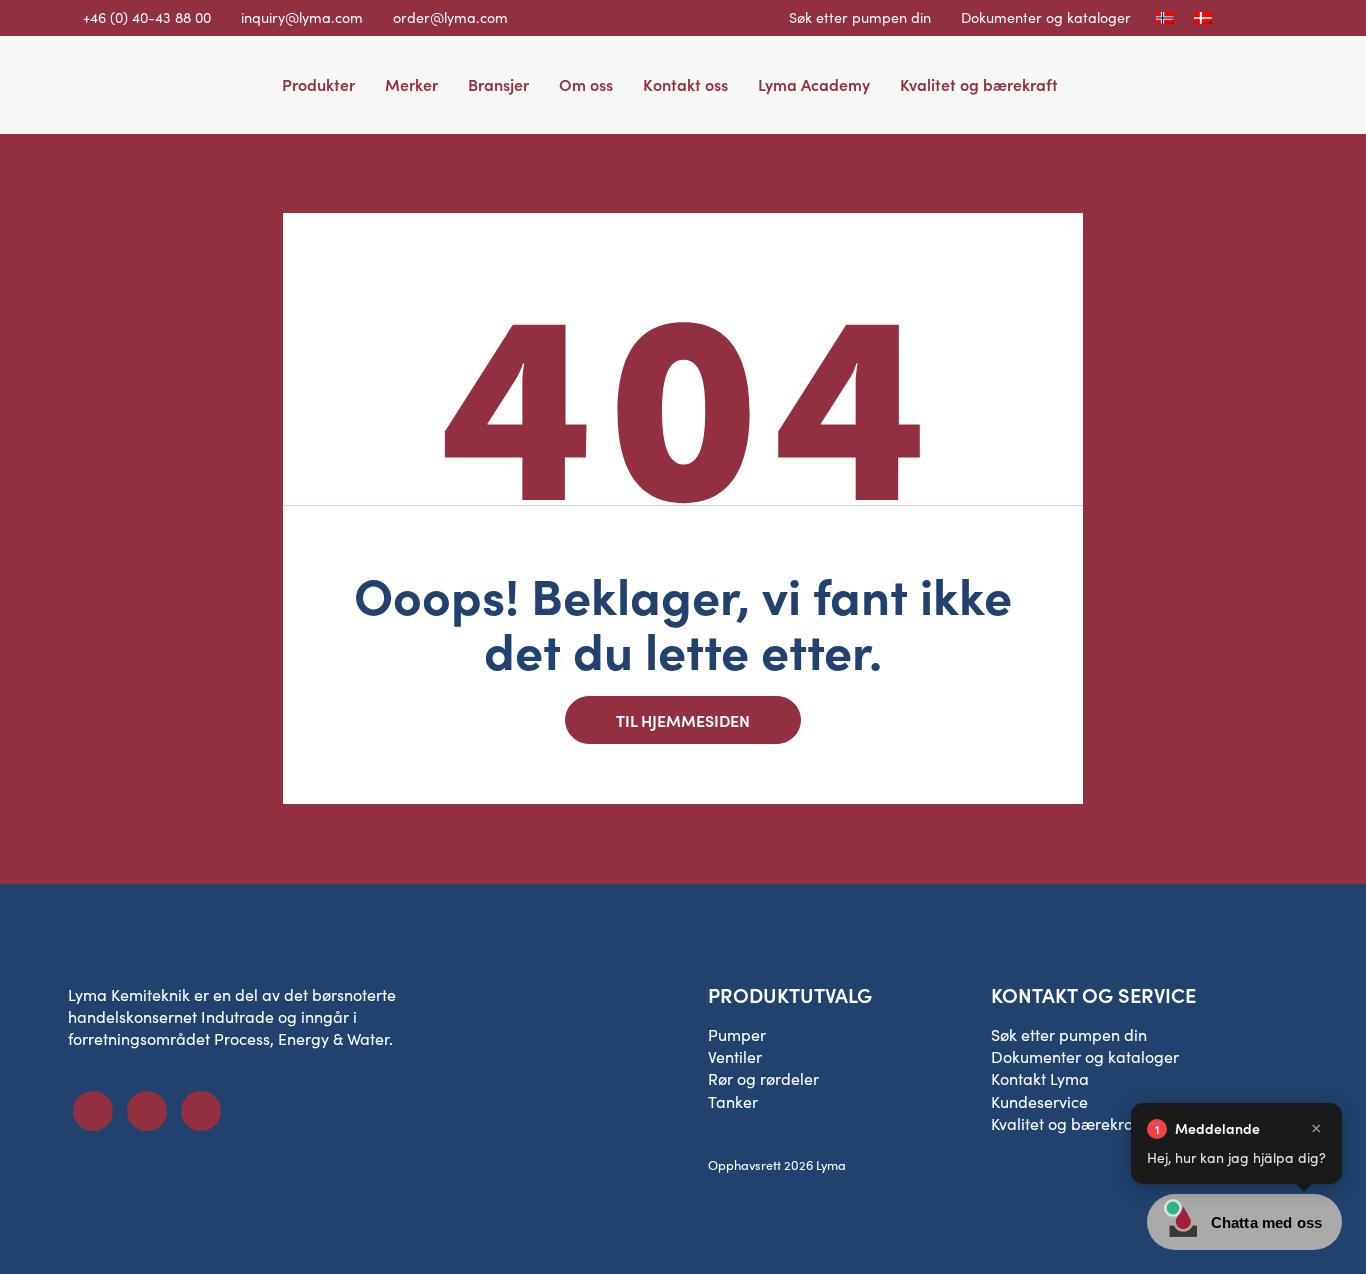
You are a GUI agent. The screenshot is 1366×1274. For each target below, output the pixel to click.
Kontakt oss (685, 84)
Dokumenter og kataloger (1046, 17)
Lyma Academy (814, 84)
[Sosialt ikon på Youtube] (201, 1111)
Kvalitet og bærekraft (979, 84)
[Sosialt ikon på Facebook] (93, 1111)
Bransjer (498, 84)
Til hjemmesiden (683, 720)
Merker (411, 84)
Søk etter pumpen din (860, 17)
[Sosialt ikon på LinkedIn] (147, 1111)
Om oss (586, 84)
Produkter (318, 84)
